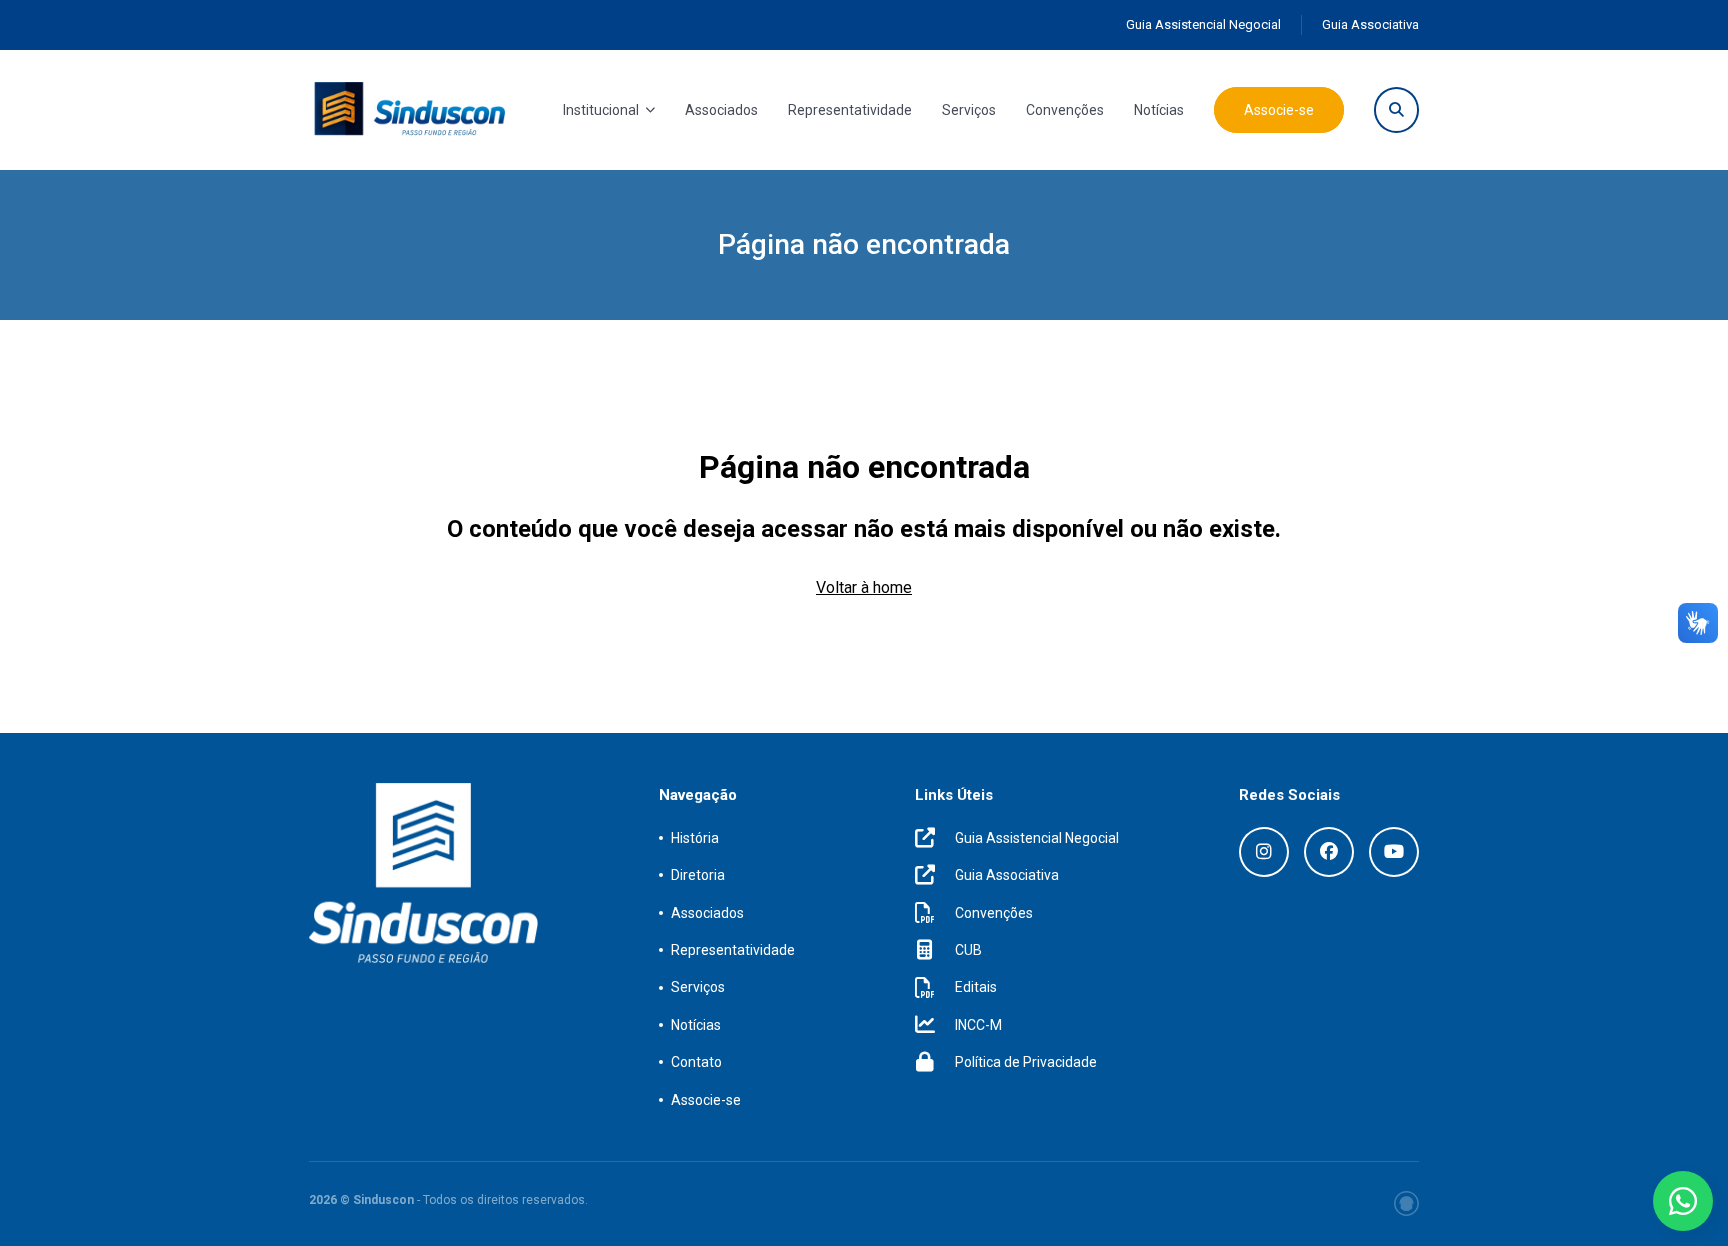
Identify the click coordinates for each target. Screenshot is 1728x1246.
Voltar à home (864, 587)
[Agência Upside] (1406, 1203)
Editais (976, 987)
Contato (696, 1062)
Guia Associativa (1370, 24)
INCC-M (978, 1025)
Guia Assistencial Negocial (1203, 24)
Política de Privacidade (1026, 1062)
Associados (721, 110)
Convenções (1065, 110)
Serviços (969, 110)
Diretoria (698, 875)
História (695, 838)
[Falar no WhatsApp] (1683, 1201)
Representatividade (850, 110)
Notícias (1159, 110)
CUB (968, 950)
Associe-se (1279, 110)
